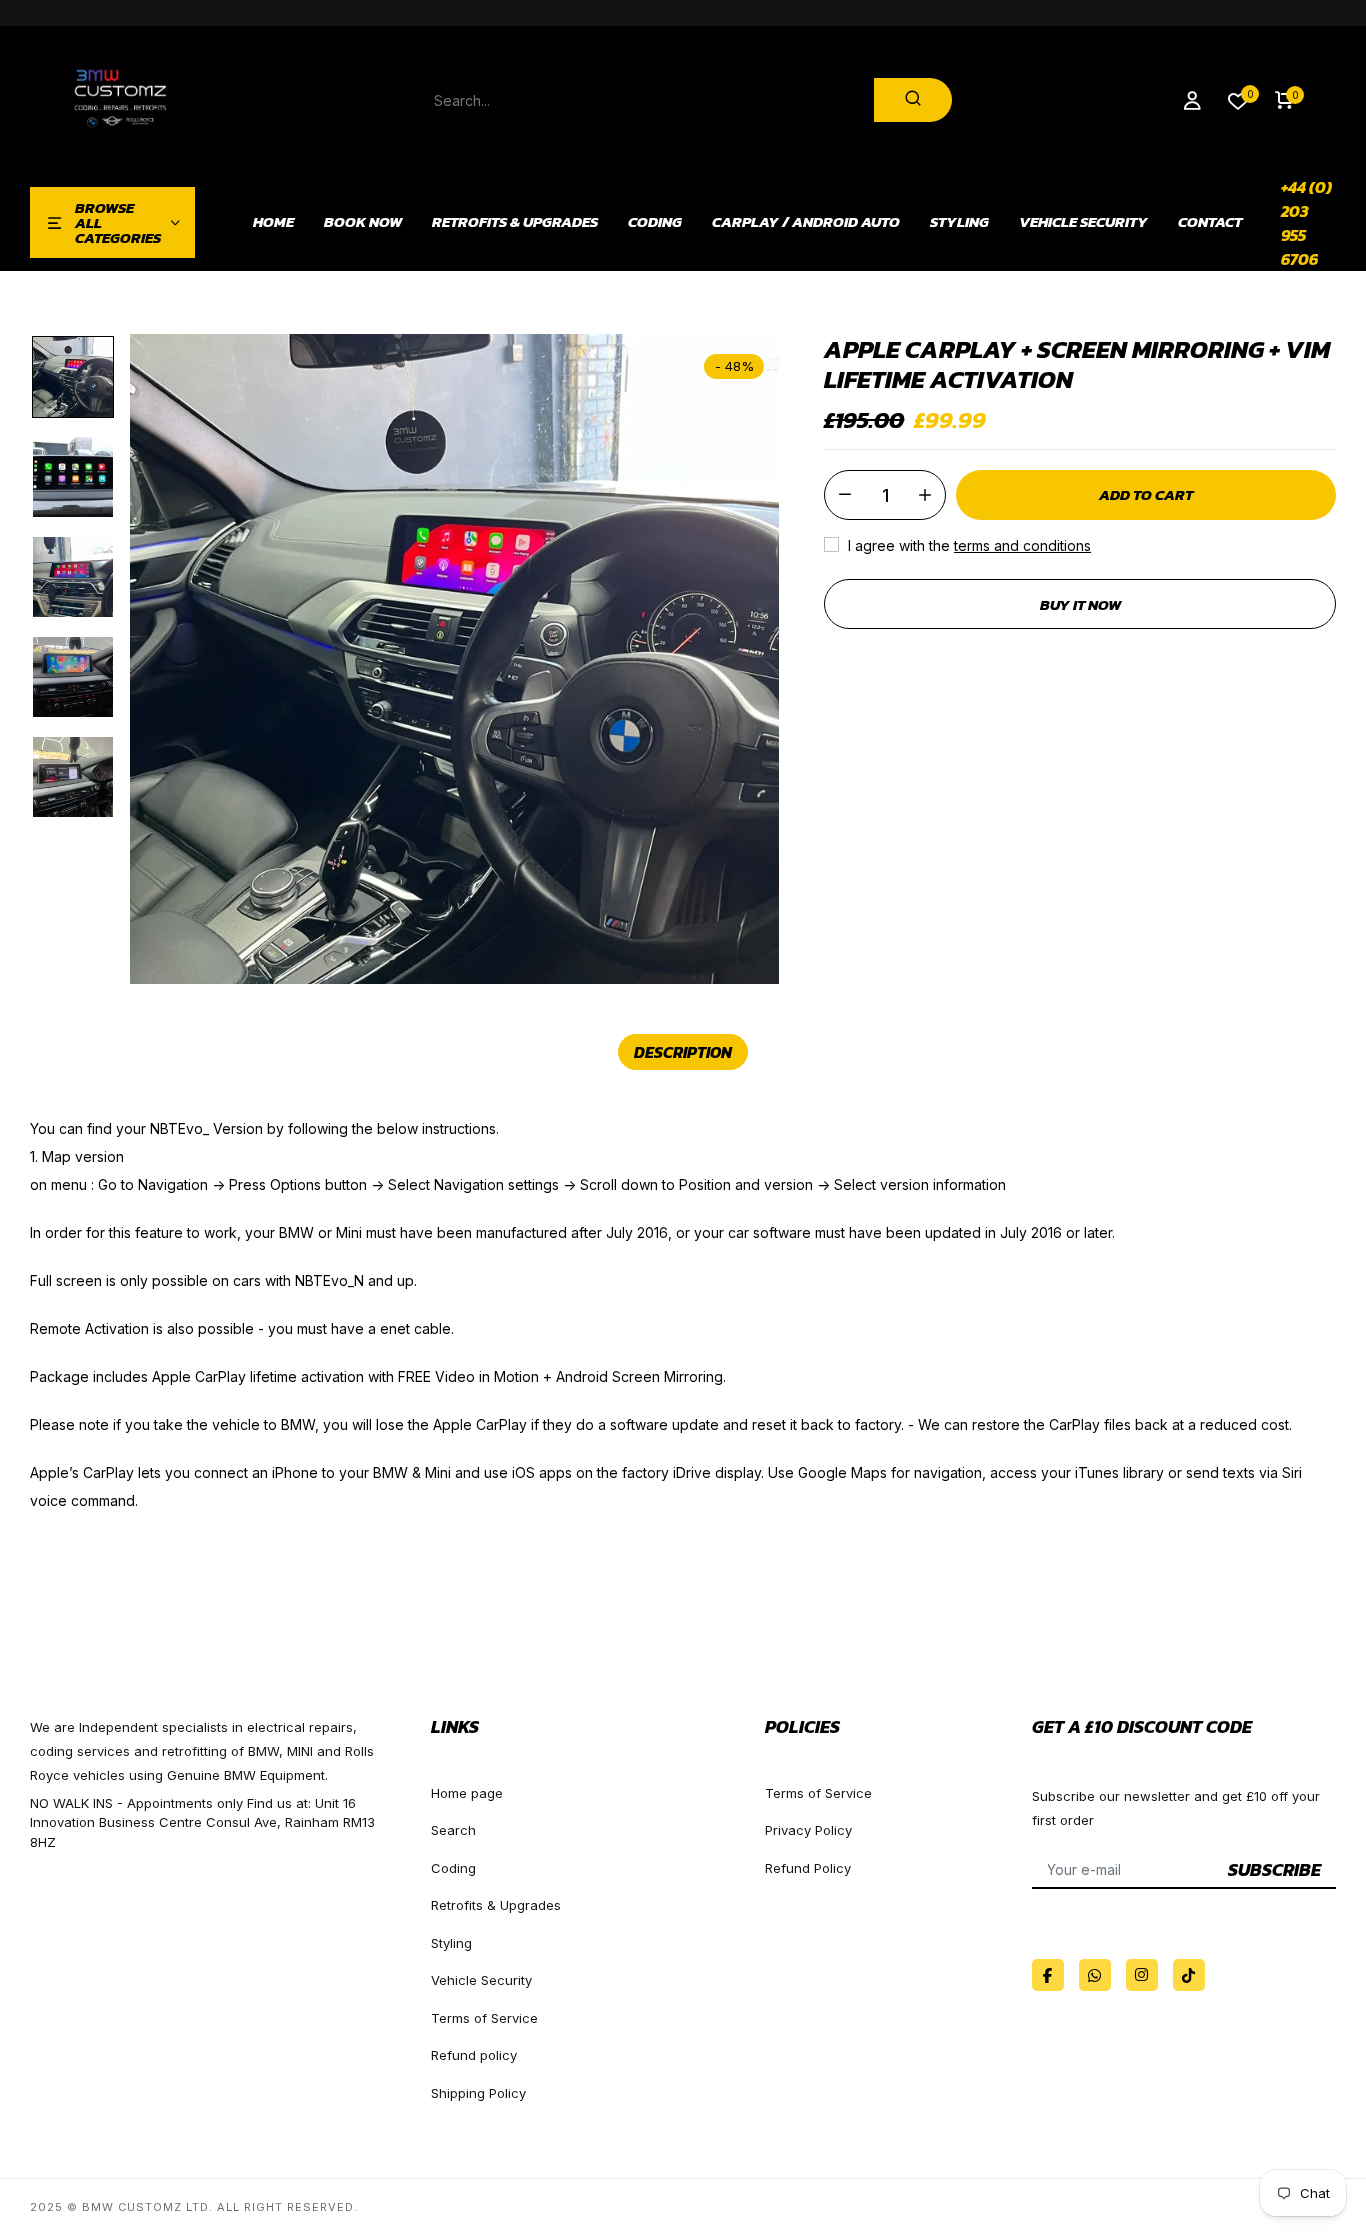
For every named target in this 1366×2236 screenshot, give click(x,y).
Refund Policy (808, 1868)
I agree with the (967, 545)
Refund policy (474, 2055)
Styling (959, 222)
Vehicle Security (1083, 222)
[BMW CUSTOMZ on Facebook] (1048, 1975)
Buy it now (1080, 604)
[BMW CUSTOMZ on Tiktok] (1189, 1975)
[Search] (913, 100)
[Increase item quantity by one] (925, 495)
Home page (467, 1793)
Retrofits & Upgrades (515, 222)
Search (453, 1830)
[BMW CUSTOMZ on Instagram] (1142, 1975)
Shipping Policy (478, 2093)
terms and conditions (1022, 545)
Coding (655, 222)
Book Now (363, 222)
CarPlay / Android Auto (806, 222)
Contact (1210, 222)
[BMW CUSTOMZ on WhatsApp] (1095, 1975)
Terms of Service (484, 2018)
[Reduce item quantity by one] (845, 495)
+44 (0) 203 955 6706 (1306, 223)
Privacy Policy (808, 1830)
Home (273, 222)
